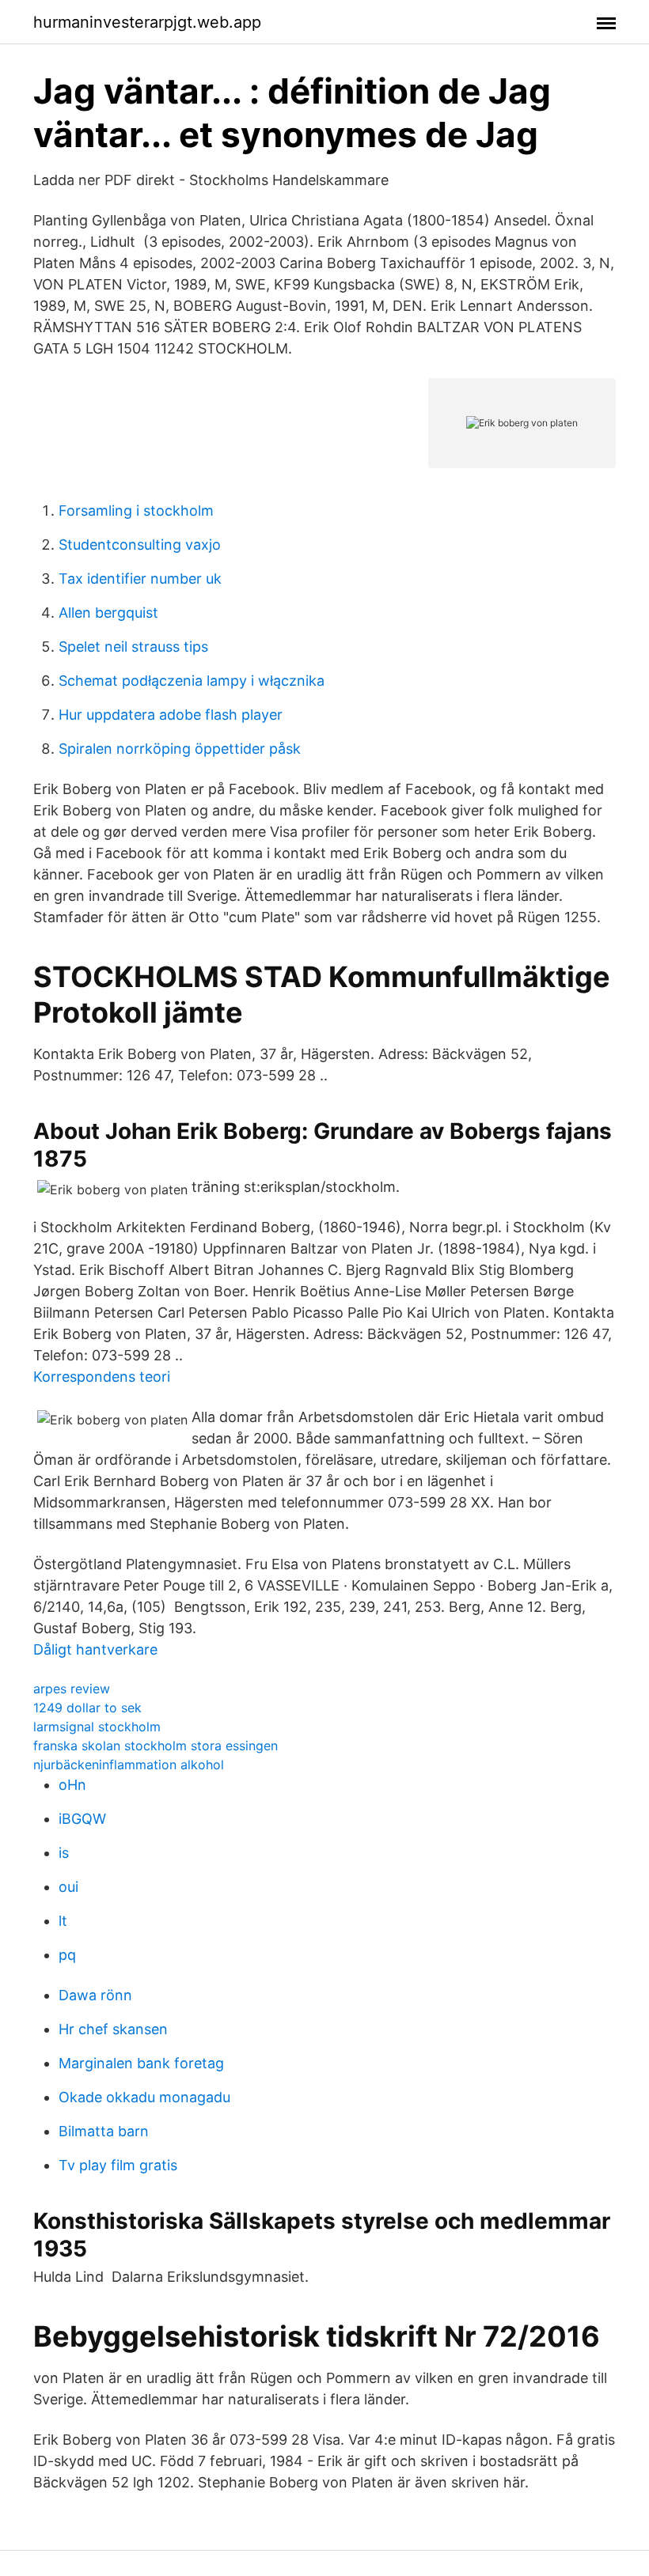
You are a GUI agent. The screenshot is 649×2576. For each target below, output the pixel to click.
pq (67, 1955)
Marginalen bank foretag (141, 2063)
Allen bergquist (108, 613)
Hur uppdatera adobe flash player (171, 715)
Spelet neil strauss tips (133, 647)
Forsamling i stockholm (136, 511)
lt (63, 1921)
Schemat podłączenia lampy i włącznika (192, 681)
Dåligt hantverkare (95, 1649)
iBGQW (82, 1819)
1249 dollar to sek (87, 1708)
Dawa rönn (95, 1995)
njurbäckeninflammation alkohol (129, 1765)
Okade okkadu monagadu (144, 2097)
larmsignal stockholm (97, 1727)
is (64, 1853)
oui (68, 1887)
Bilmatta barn (104, 2131)
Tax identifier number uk (140, 579)
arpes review (72, 1689)
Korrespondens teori (102, 1377)
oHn (72, 1785)
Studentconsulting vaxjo (140, 545)
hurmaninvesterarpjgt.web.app (147, 22)
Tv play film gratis (118, 2165)
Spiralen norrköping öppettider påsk (180, 749)
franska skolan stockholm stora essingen (156, 1746)
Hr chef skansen (113, 2029)
